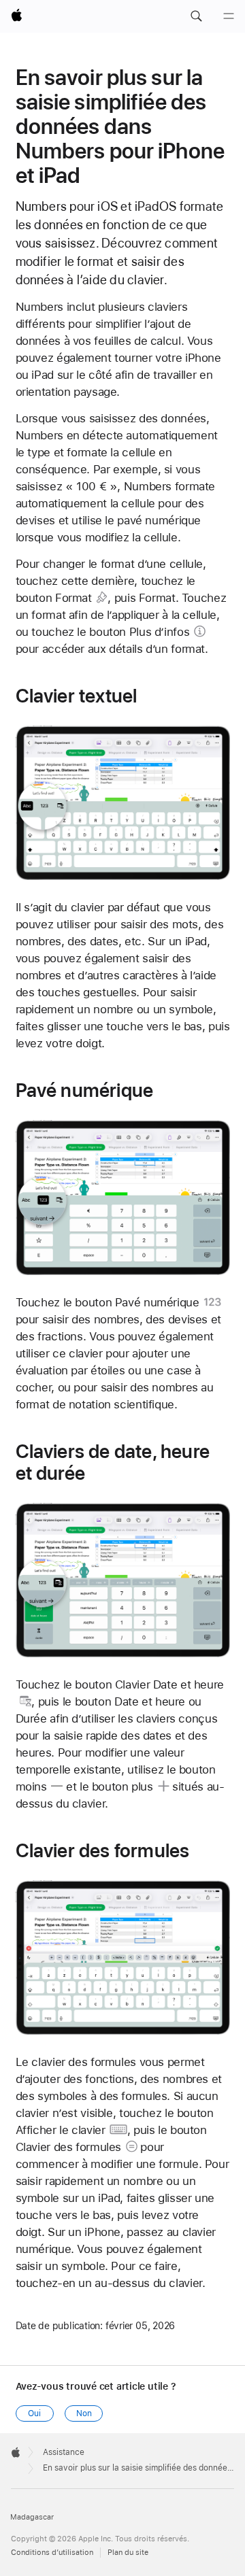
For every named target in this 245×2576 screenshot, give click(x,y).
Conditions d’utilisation (52, 2553)
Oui (34, 2413)
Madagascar (32, 2517)
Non (84, 2413)
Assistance (64, 2452)
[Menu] (229, 16)
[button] (196, 16)
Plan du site (128, 2553)
